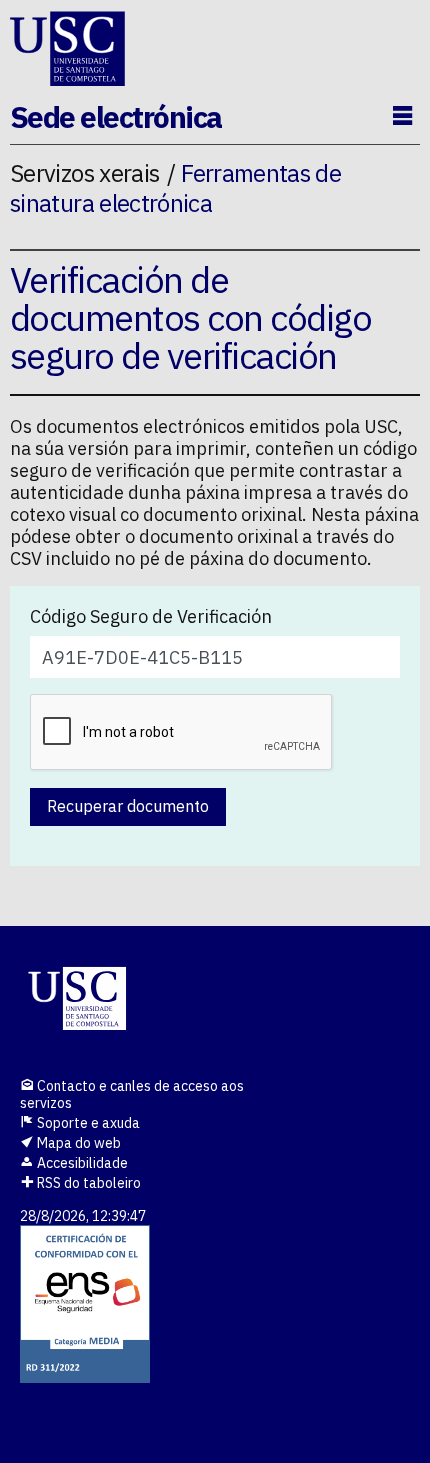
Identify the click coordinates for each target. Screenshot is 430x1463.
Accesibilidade (81, 1163)
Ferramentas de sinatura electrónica (175, 187)
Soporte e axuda (87, 1123)
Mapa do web (77, 1143)
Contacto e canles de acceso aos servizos (132, 1094)
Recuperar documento (128, 806)
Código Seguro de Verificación (151, 617)
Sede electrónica (116, 116)
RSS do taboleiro (87, 1183)
